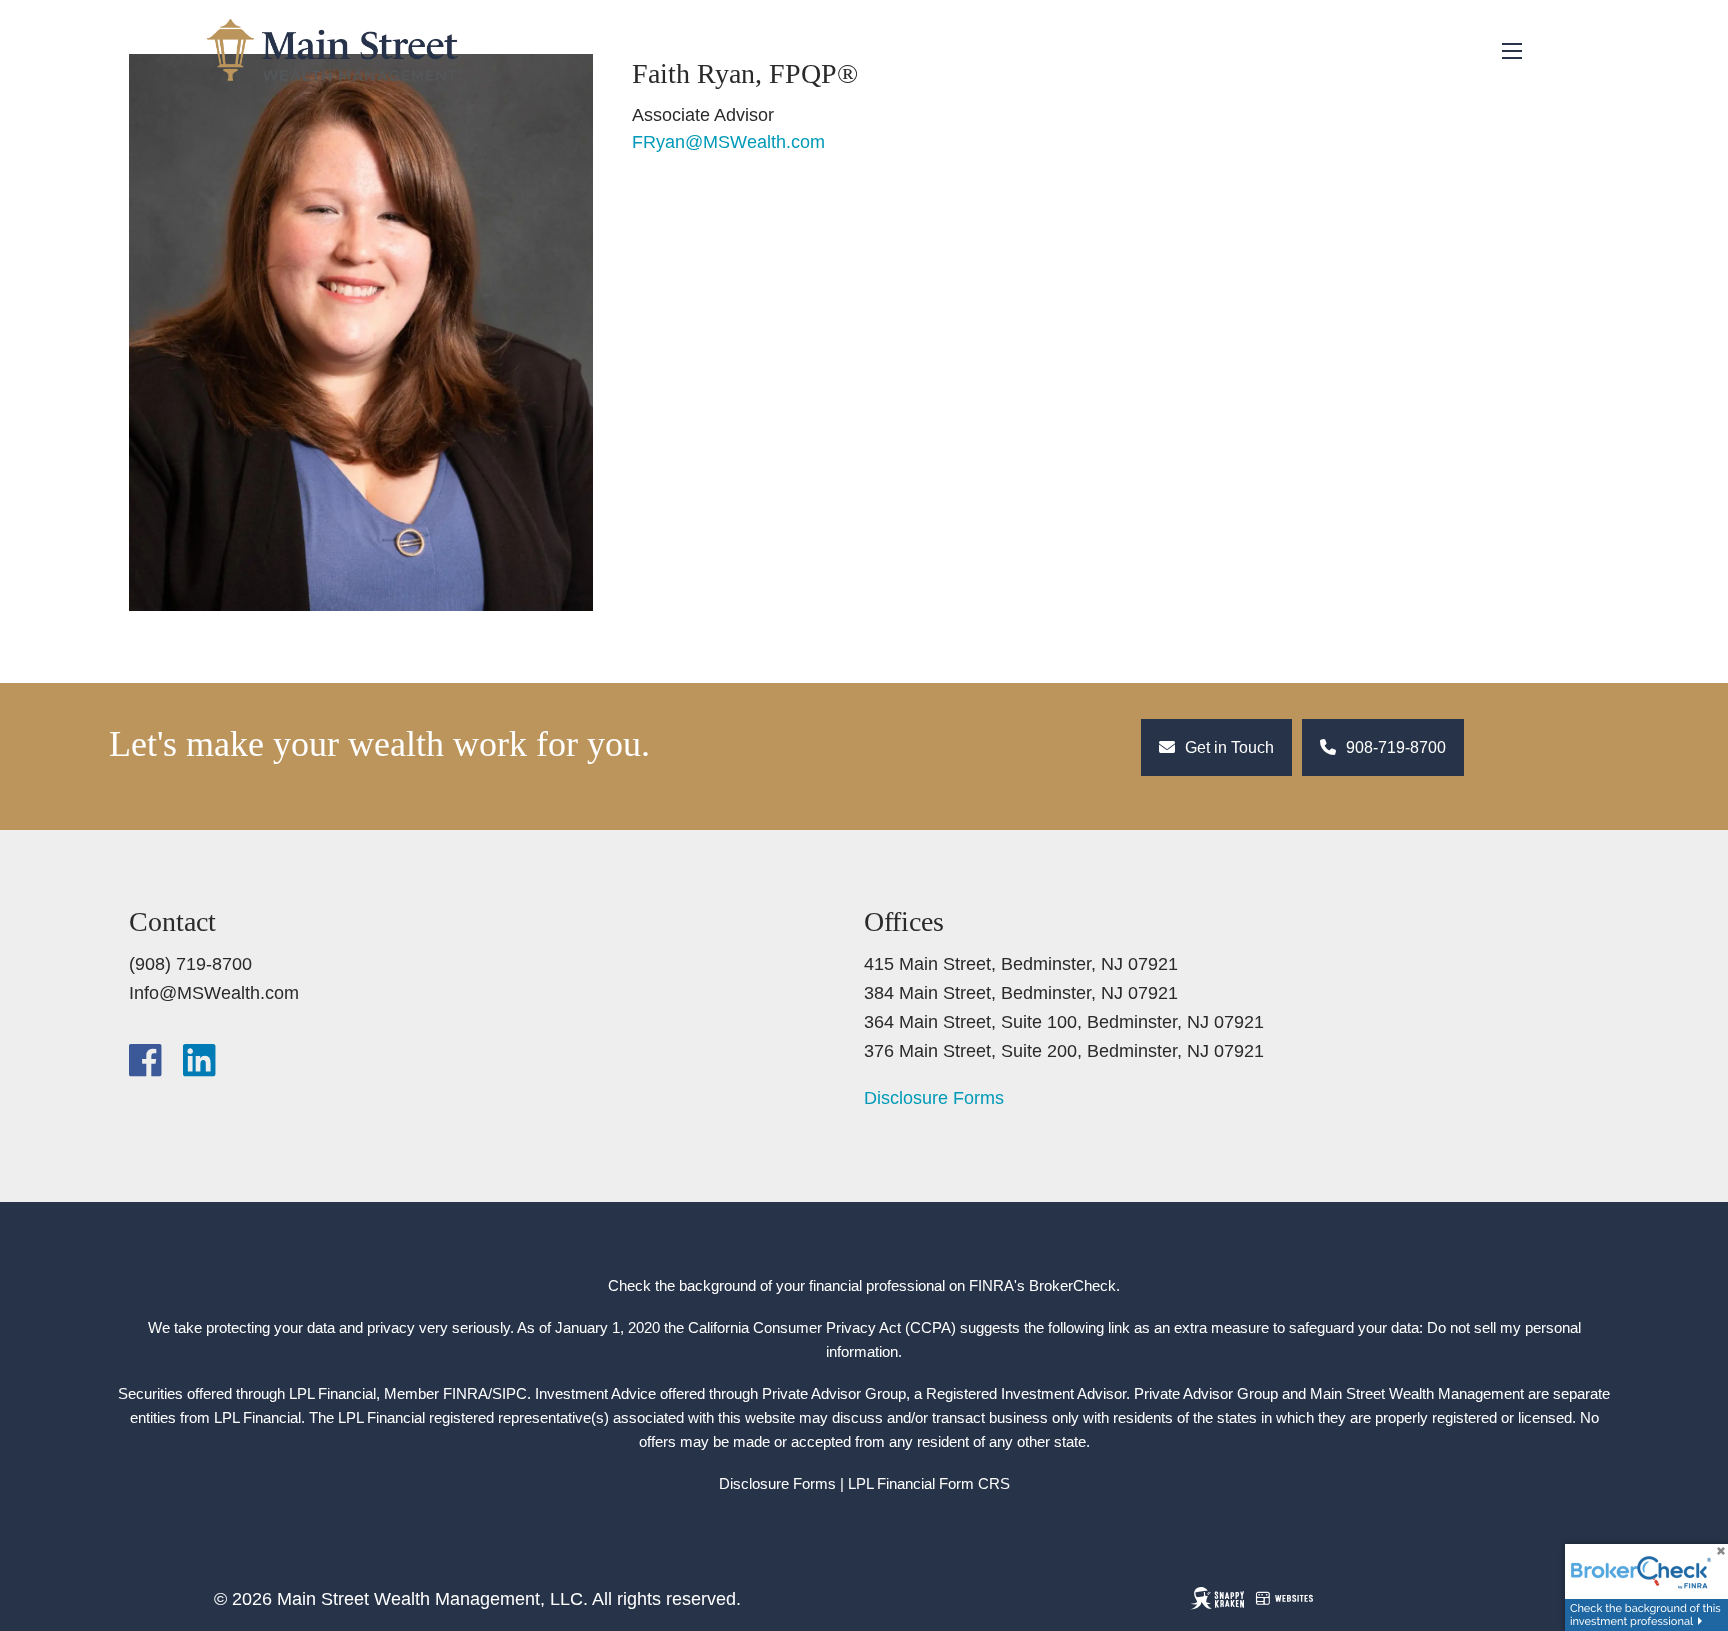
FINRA (465, 1393)
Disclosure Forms (934, 1098)
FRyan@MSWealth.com (728, 142)
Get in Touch (1227, 747)
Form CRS (974, 1483)
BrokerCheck (1072, 1285)
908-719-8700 (1394, 747)
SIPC (509, 1393)
